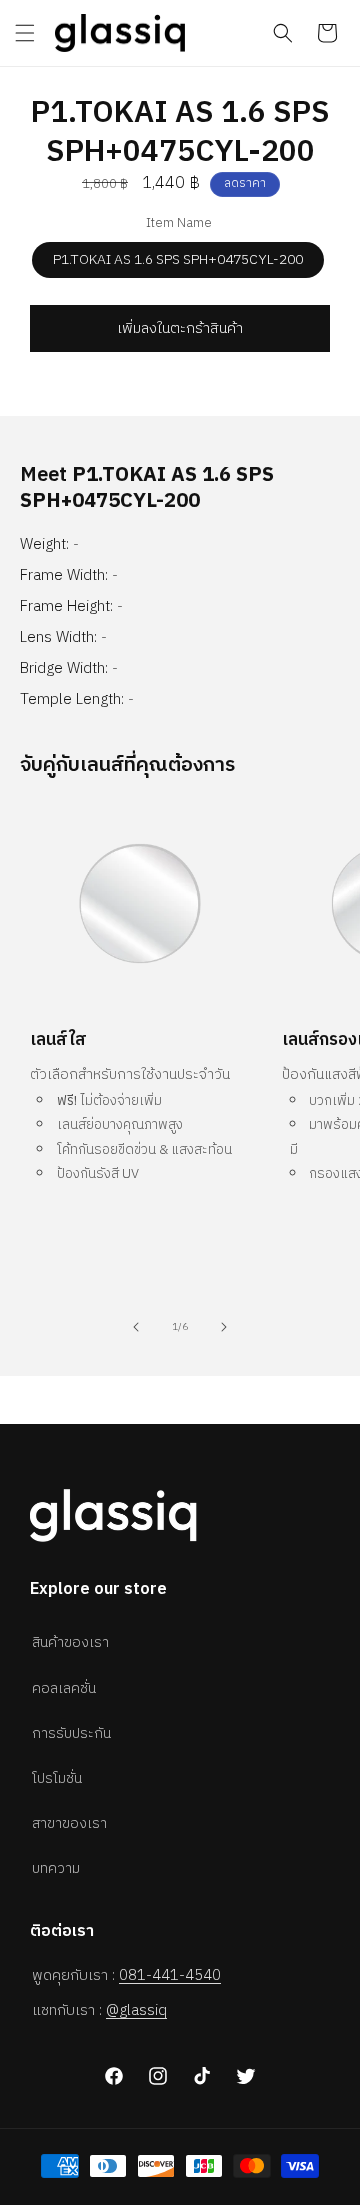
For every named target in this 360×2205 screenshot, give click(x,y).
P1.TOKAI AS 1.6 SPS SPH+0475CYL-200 (178, 259)
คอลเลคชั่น (64, 1688)
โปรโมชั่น (57, 1778)
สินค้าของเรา (70, 1642)
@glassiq (136, 2010)
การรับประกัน (71, 1733)
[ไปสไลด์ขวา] (224, 1327)
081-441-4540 (170, 1975)
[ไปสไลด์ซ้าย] (136, 1327)
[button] (25, 33)
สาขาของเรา (69, 1823)
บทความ (56, 1868)
